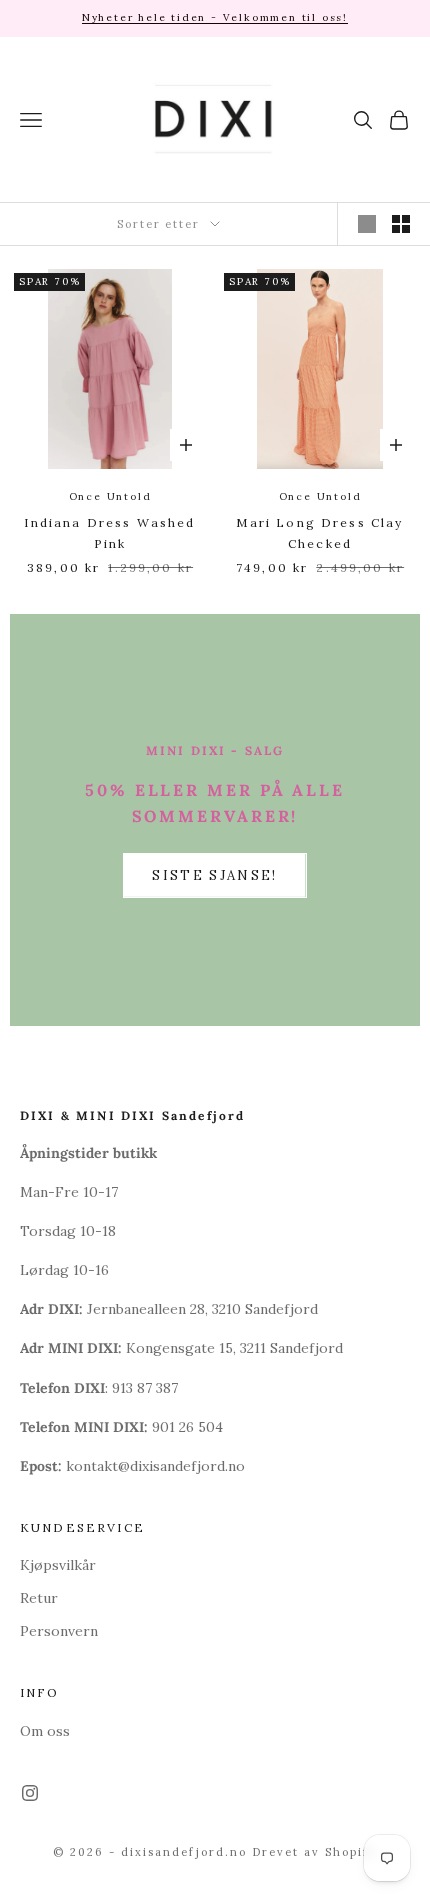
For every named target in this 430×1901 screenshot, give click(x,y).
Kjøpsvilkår (58, 1565)
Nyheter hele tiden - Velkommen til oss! (215, 17)
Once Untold (110, 496)
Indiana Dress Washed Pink (109, 532)
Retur (39, 1598)
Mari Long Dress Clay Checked (319, 532)
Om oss (45, 1731)
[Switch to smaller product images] (401, 224)
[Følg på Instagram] (30, 1793)
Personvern (59, 1631)
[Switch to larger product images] (367, 224)
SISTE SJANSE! (214, 875)
